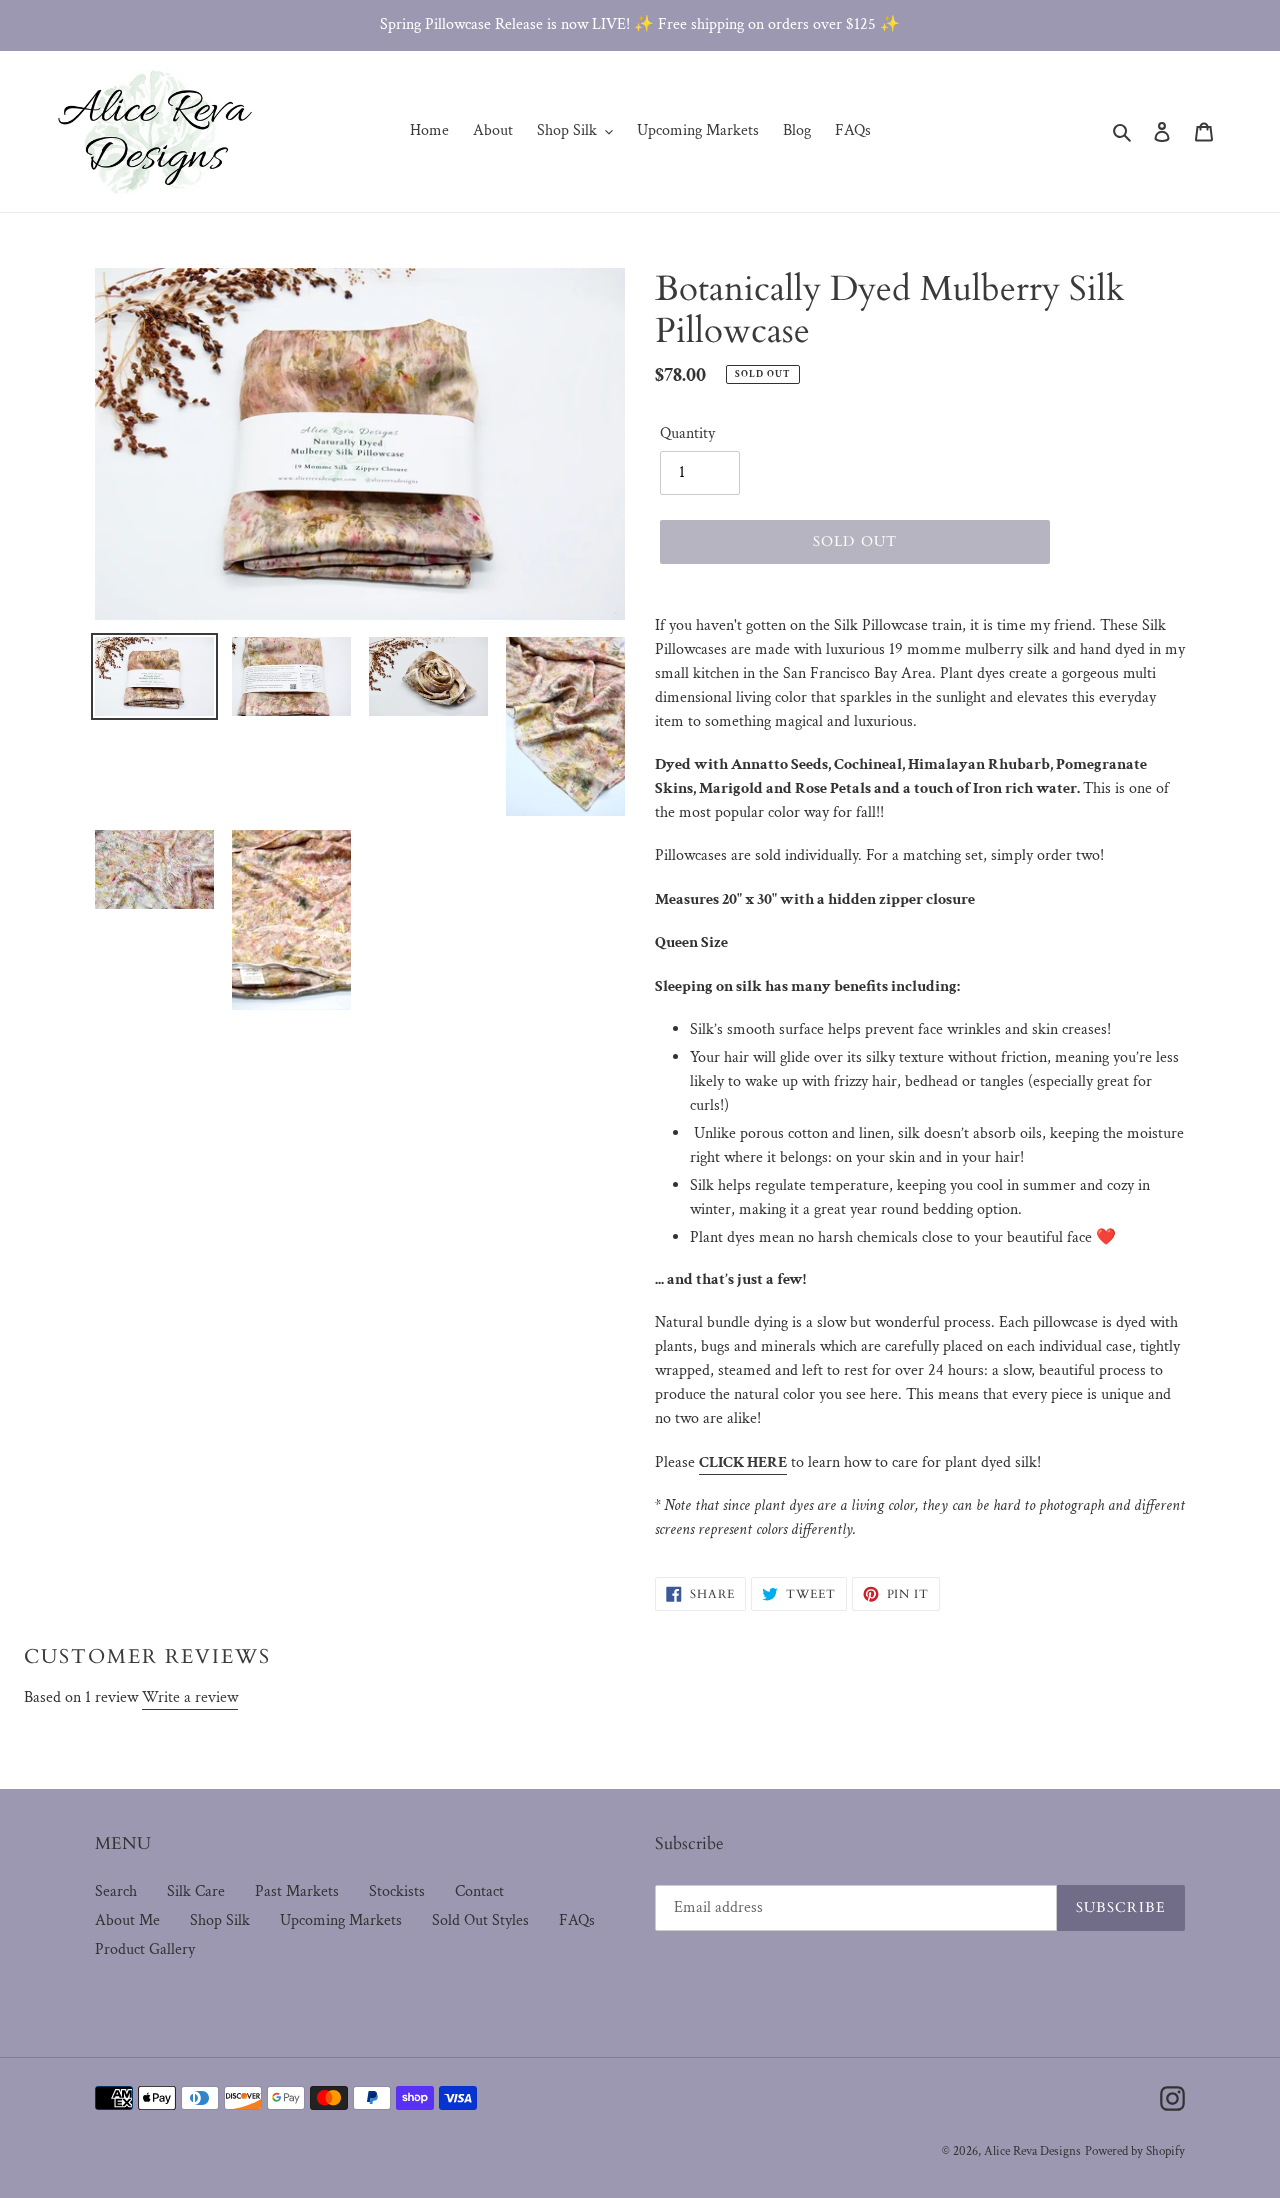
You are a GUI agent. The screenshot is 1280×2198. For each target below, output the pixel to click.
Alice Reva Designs (1032, 2151)
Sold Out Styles (480, 1920)
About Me (127, 1920)
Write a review (190, 1697)
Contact (479, 1891)
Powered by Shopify (1135, 2151)
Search (116, 1891)
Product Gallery (145, 1949)
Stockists (397, 1891)
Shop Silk (220, 1920)
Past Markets (297, 1891)
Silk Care (196, 1891)
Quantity (687, 433)
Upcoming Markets (341, 1920)
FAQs (577, 1920)
